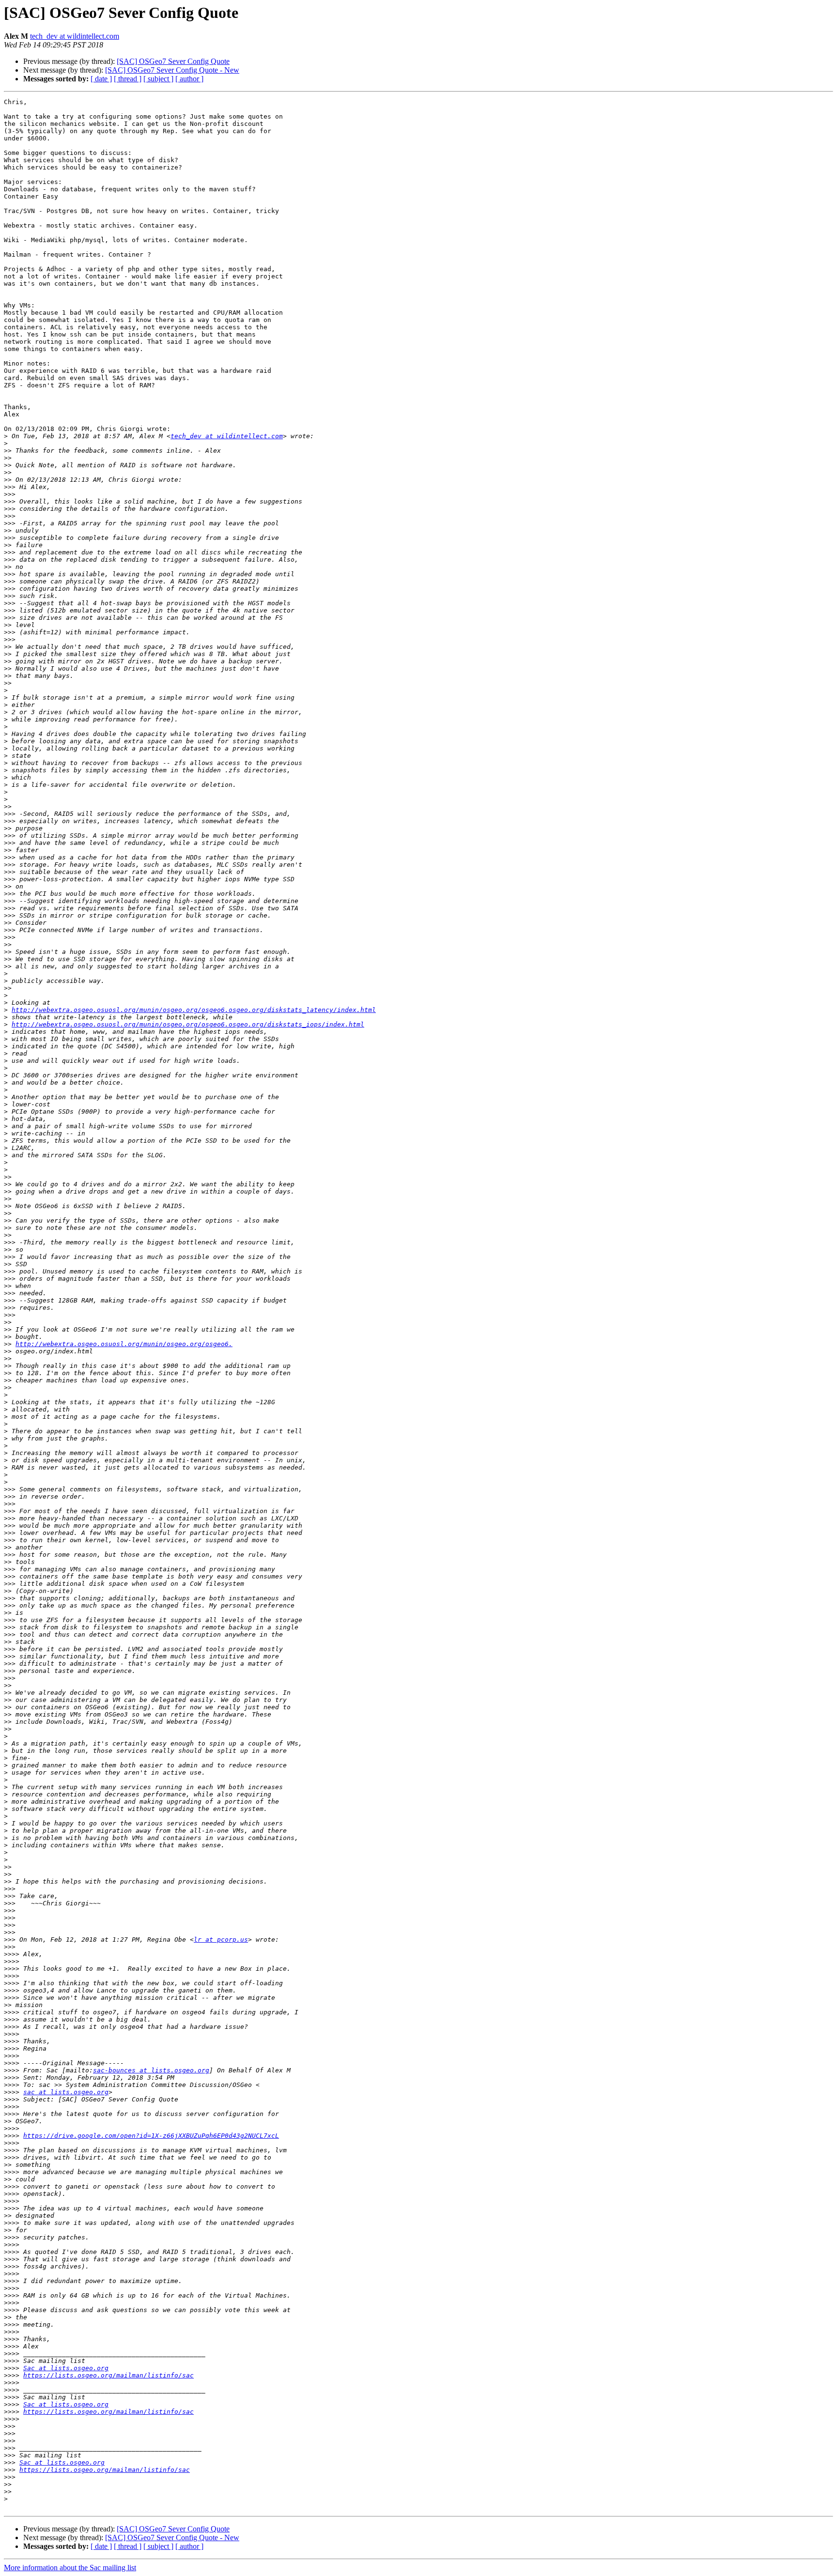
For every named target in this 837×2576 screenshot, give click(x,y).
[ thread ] (128, 79)
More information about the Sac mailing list (70, 2568)
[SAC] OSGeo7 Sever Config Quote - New (172, 70)
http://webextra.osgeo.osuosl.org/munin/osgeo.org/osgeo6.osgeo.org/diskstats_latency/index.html (194, 1010)
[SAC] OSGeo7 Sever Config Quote (173, 61)
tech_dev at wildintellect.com (75, 36)
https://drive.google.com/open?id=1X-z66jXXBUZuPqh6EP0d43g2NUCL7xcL (151, 2136)
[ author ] (189, 79)
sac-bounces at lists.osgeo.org (151, 2070)
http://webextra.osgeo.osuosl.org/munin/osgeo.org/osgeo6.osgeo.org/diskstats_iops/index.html (188, 1024)
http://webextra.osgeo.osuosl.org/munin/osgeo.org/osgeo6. (124, 1344)
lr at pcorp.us (221, 1940)
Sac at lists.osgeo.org (66, 2368)
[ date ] (101, 79)
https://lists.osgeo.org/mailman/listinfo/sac (108, 2375)
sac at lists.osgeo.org (66, 2092)
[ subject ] (158, 79)
